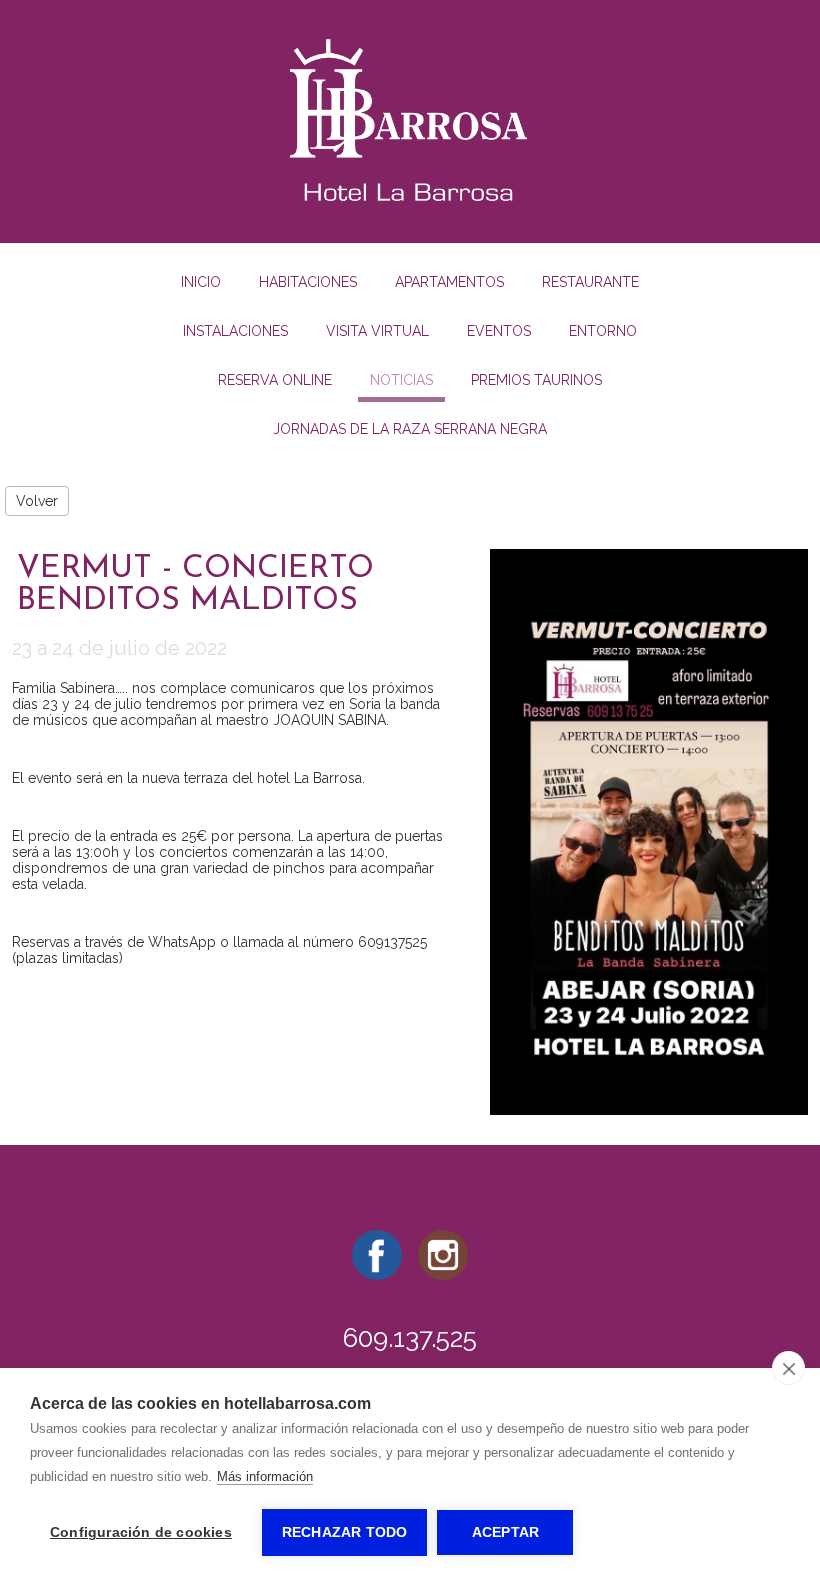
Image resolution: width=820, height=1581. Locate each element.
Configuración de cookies (141, 1532)
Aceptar (505, 1532)
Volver (37, 501)
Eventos (499, 331)
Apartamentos (449, 282)
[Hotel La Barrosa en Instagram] (443, 1275)
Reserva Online (275, 380)
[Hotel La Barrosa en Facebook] (377, 1275)
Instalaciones (235, 331)
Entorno (603, 331)
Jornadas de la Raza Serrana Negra (410, 429)
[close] (788, 1368)
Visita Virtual (377, 331)
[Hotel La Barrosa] (409, 205)
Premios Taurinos (536, 380)
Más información (265, 1476)
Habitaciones (308, 282)
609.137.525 (410, 1338)
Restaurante (590, 282)
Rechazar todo (345, 1532)
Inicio (201, 282)
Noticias (401, 380)
